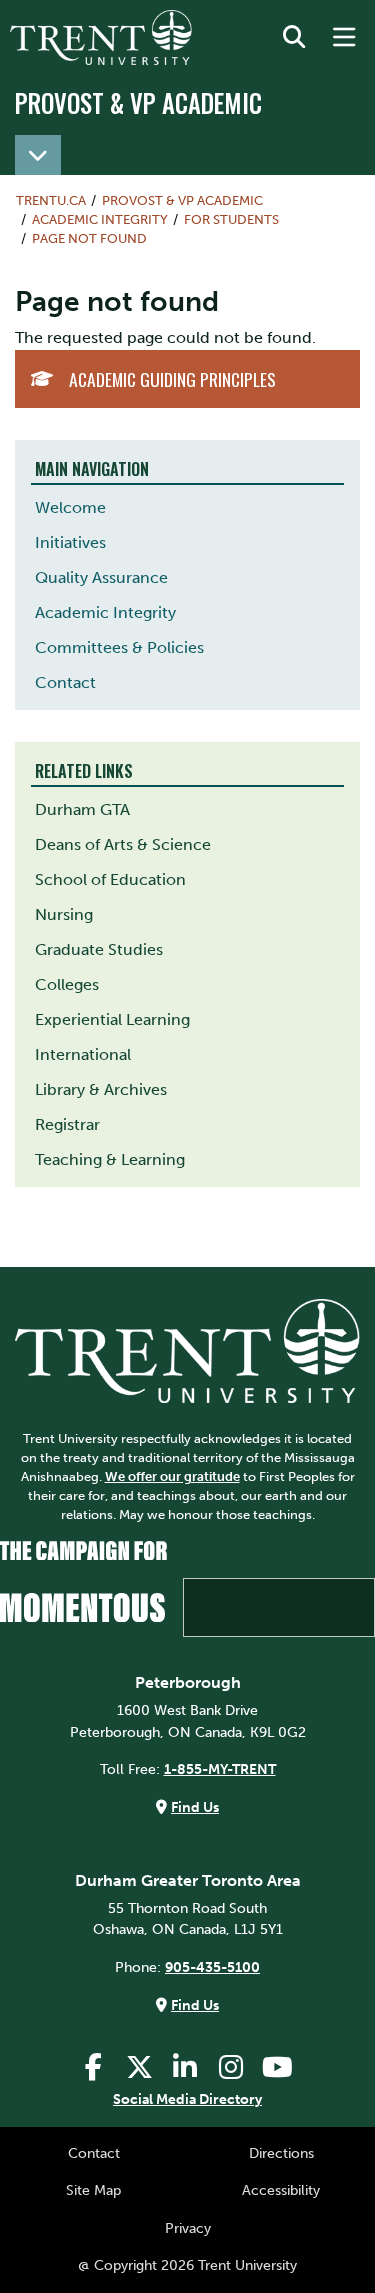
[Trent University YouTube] (277, 2067)
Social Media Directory (187, 2099)
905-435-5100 (212, 1967)
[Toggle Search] (294, 38)
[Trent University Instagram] (231, 2067)
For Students (231, 219)
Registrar (67, 1124)
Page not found (89, 238)
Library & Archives (101, 1089)
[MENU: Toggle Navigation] (344, 38)
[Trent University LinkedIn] (185, 2067)
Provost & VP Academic (138, 103)
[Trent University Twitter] (139, 2067)
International (83, 1054)
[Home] (101, 37)
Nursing (64, 914)
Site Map (93, 2190)
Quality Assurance (101, 577)
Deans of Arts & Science (123, 844)
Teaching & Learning (110, 1159)
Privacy (188, 2228)
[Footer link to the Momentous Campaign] (187, 1589)
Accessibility (281, 2190)
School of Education (110, 879)
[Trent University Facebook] (93, 2067)
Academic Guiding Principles (172, 379)
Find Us (195, 1807)
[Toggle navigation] (38, 155)
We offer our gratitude (172, 1476)
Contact (65, 682)
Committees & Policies (119, 647)
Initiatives (70, 542)
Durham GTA (82, 809)
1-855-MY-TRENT (220, 1769)
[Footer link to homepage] (187, 1350)
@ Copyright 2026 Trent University (187, 2265)
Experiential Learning (112, 1019)
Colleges (67, 984)
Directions (281, 2153)
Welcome (70, 507)
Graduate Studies (99, 949)
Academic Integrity (105, 612)
